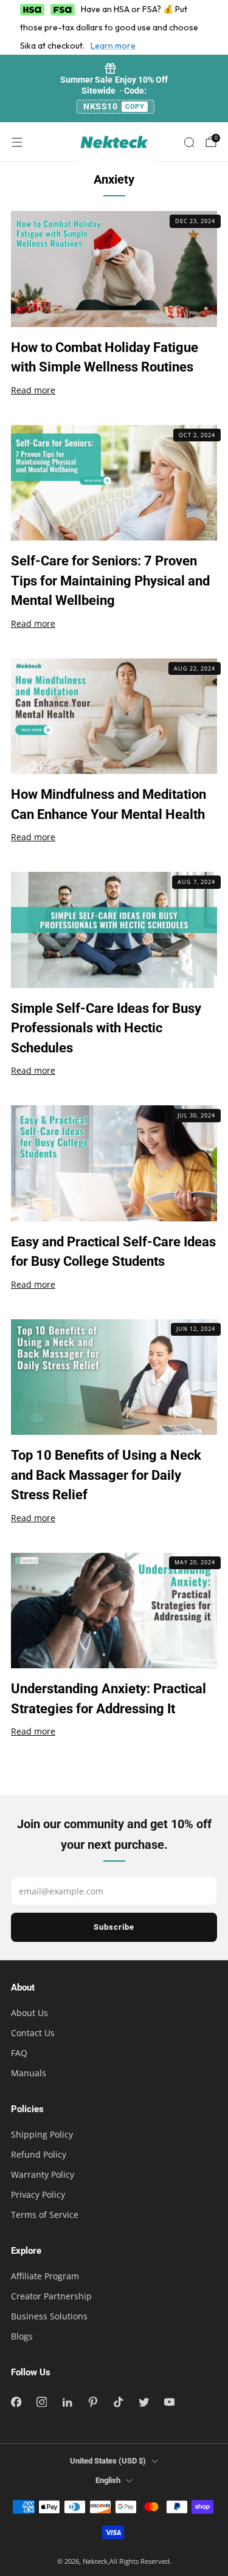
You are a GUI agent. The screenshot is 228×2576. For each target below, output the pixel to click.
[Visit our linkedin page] (67, 2402)
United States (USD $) (108, 2461)
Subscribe (114, 1927)
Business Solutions (49, 2316)
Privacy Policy (38, 2194)
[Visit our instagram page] (41, 2402)
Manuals (29, 2073)
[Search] (189, 142)
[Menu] (17, 142)
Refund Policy (39, 2154)
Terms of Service (45, 2215)
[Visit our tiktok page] (118, 2402)
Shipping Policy (42, 2134)
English (108, 2480)
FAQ (19, 2053)
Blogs (22, 2336)
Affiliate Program (45, 2276)
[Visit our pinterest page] (92, 2402)
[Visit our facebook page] (16, 2402)
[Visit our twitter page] (143, 2402)
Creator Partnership (51, 2296)
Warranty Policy (43, 2174)
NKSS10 (114, 106)
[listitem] (114, 88)
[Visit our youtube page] (169, 2402)
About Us (29, 2013)
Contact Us (33, 2033)
